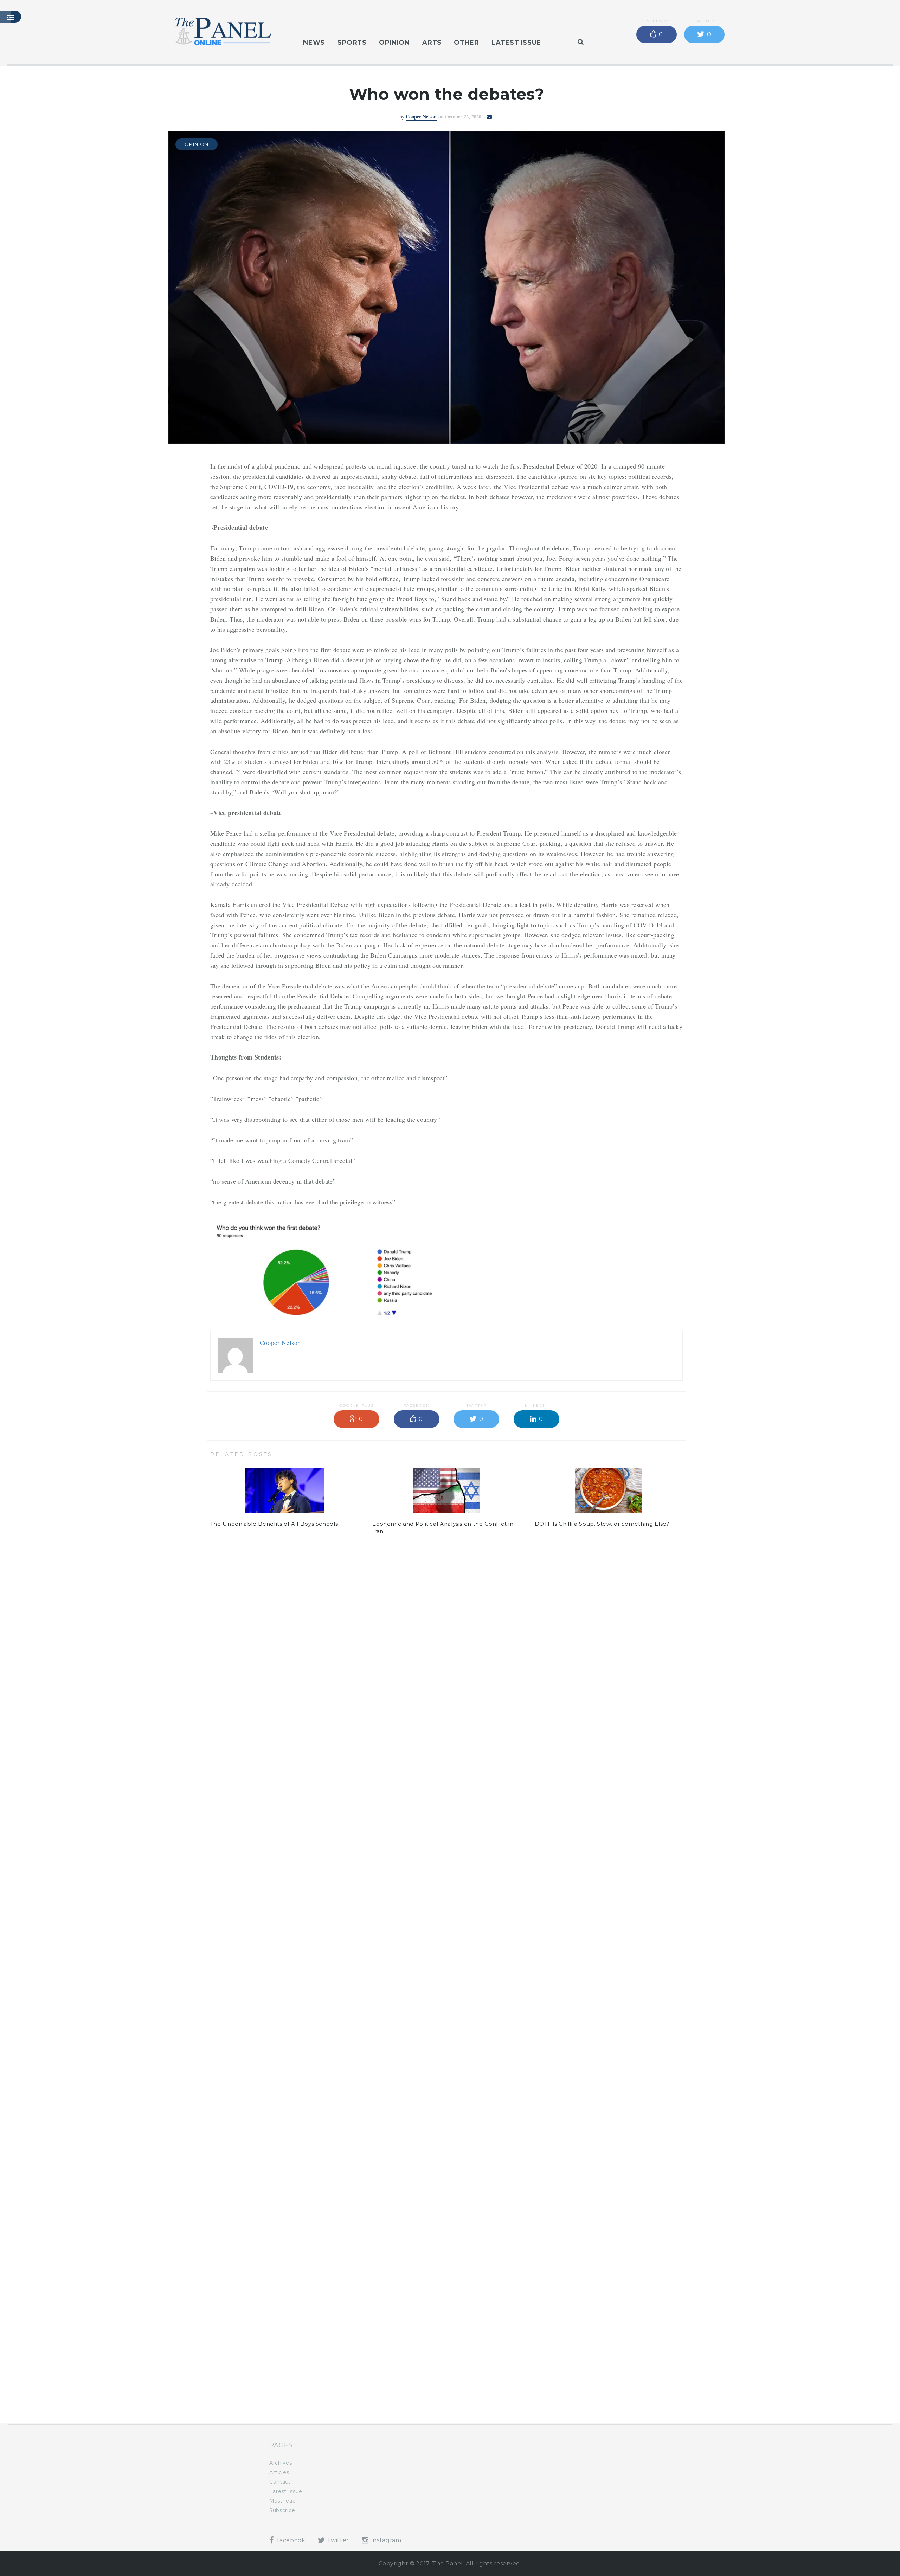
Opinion (394, 43)
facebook (290, 2540)
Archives (281, 2463)
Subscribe (282, 2510)
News (314, 43)
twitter (338, 2540)
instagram (385, 2540)
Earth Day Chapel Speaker (410, 2384)
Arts (432, 43)
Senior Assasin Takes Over (247, 2384)
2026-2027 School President (575, 2384)
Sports (352, 43)
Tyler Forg (421, 1621)
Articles (279, 2472)
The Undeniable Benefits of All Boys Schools (274, 1524)
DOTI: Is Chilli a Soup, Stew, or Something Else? (602, 1524)
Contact (280, 2482)
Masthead (282, 2501)
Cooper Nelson (421, 117)
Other (466, 43)
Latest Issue (516, 43)
